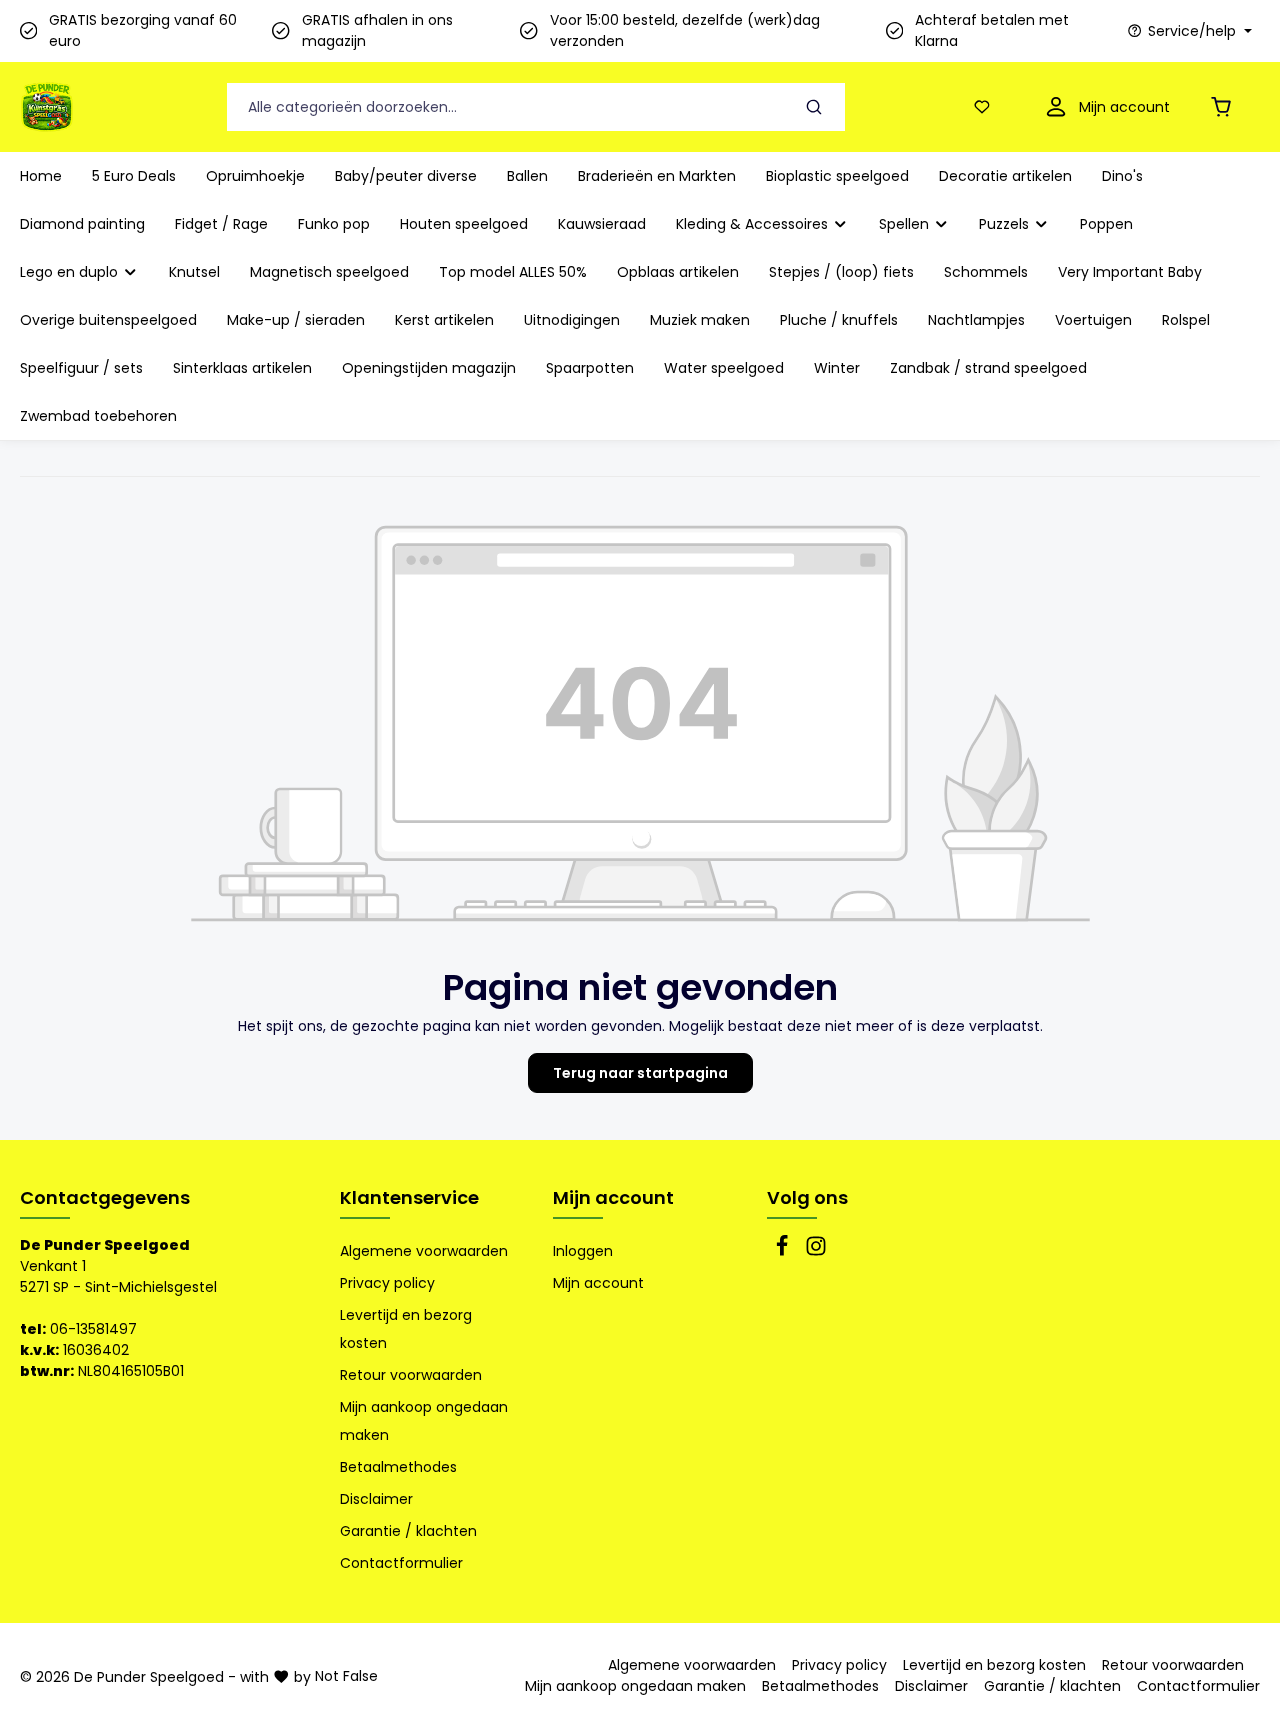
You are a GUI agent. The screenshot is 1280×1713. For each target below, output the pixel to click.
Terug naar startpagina (640, 1073)
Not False (346, 1676)
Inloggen (583, 1251)
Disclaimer (376, 1499)
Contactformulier (401, 1563)
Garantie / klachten (408, 1531)
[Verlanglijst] (986, 107)
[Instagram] (816, 1252)
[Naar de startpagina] (47, 107)
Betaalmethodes (398, 1467)
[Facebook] (784, 1252)
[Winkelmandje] (1225, 107)
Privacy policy (387, 1283)
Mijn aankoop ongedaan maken (424, 1421)
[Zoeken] (814, 107)
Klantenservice (409, 1197)
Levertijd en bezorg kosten (406, 1329)
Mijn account (613, 1197)
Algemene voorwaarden (424, 1251)
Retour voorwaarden (411, 1375)
